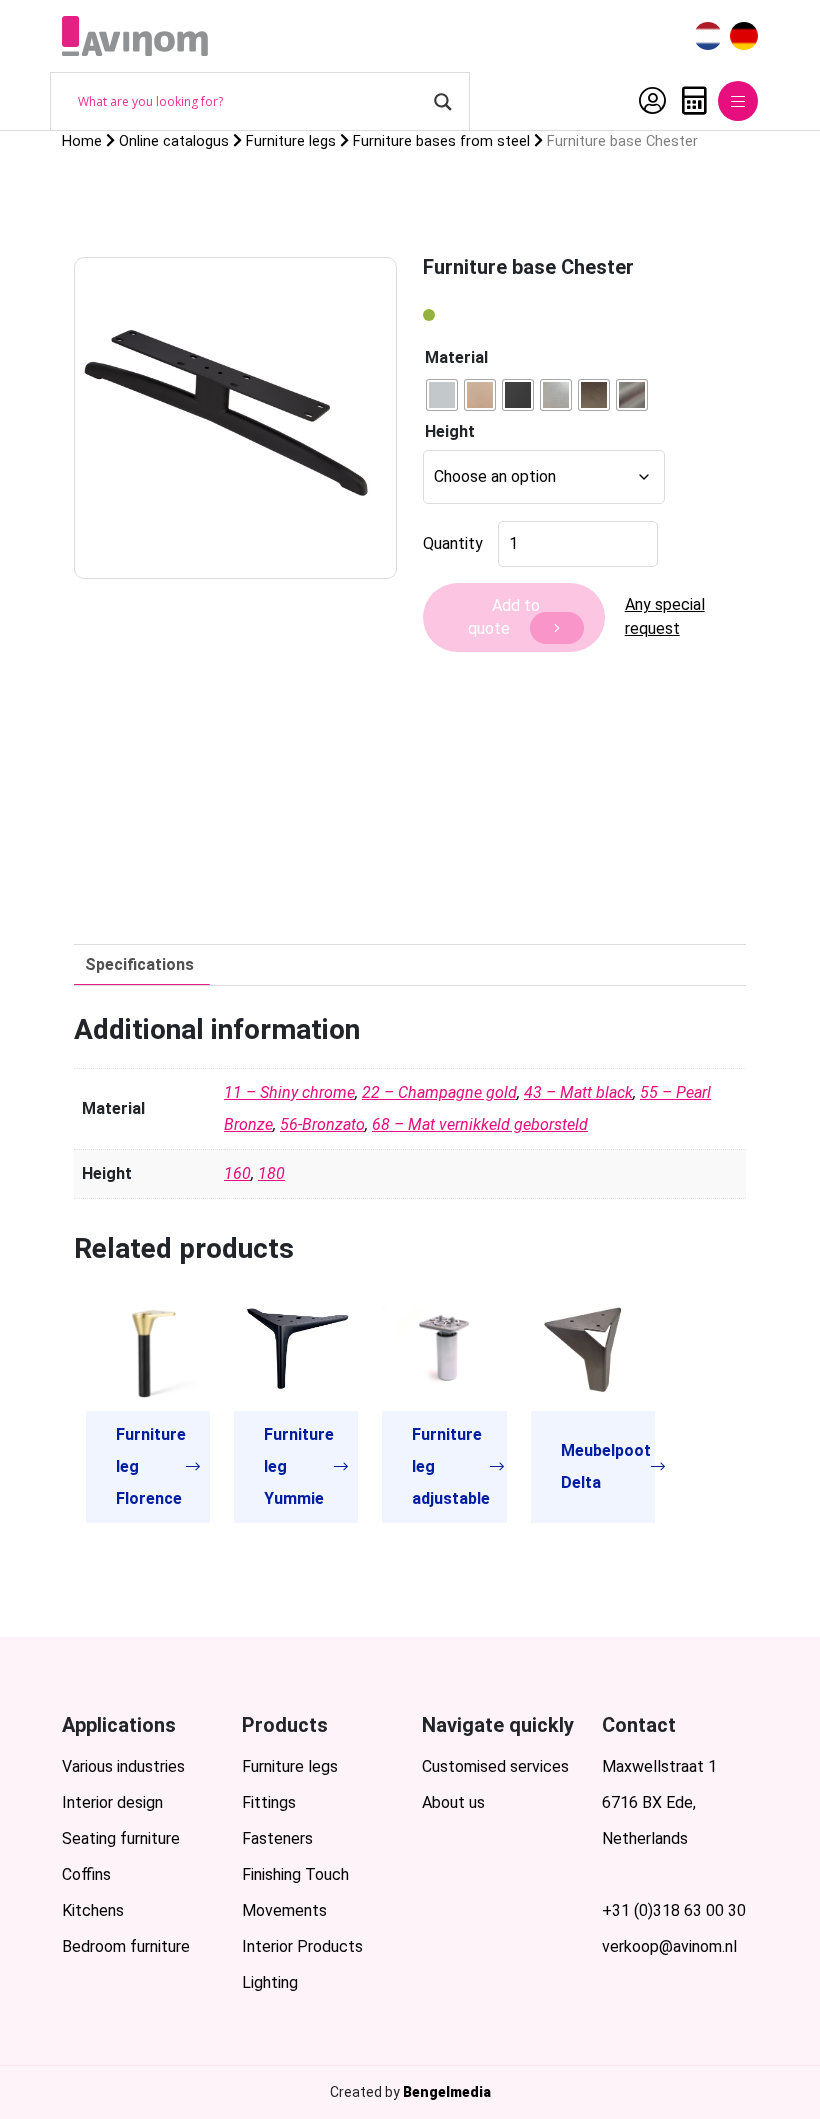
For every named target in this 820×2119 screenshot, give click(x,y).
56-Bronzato (322, 1124)
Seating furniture (121, 1838)
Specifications (139, 964)
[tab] (139, 965)
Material (456, 357)
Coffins (86, 1874)
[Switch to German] (744, 36)
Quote (689, 101)
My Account (647, 101)
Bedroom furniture (126, 1946)
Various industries (123, 1766)
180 (271, 1173)
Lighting (270, 1982)
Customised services (495, 1766)
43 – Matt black (578, 1092)
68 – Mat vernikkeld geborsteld (480, 1124)
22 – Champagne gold (439, 1092)
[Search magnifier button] (443, 102)
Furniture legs (290, 1766)
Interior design (112, 1802)
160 (237, 1173)
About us (453, 1802)
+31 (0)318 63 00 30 (674, 1910)
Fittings (269, 1802)
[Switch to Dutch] (708, 36)
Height (450, 431)
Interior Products (302, 1946)
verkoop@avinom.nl (669, 1946)
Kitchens (93, 1910)
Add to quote (504, 617)
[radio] (442, 395)
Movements (284, 1910)
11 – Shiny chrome (289, 1092)
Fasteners (277, 1838)
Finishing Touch (295, 1874)
